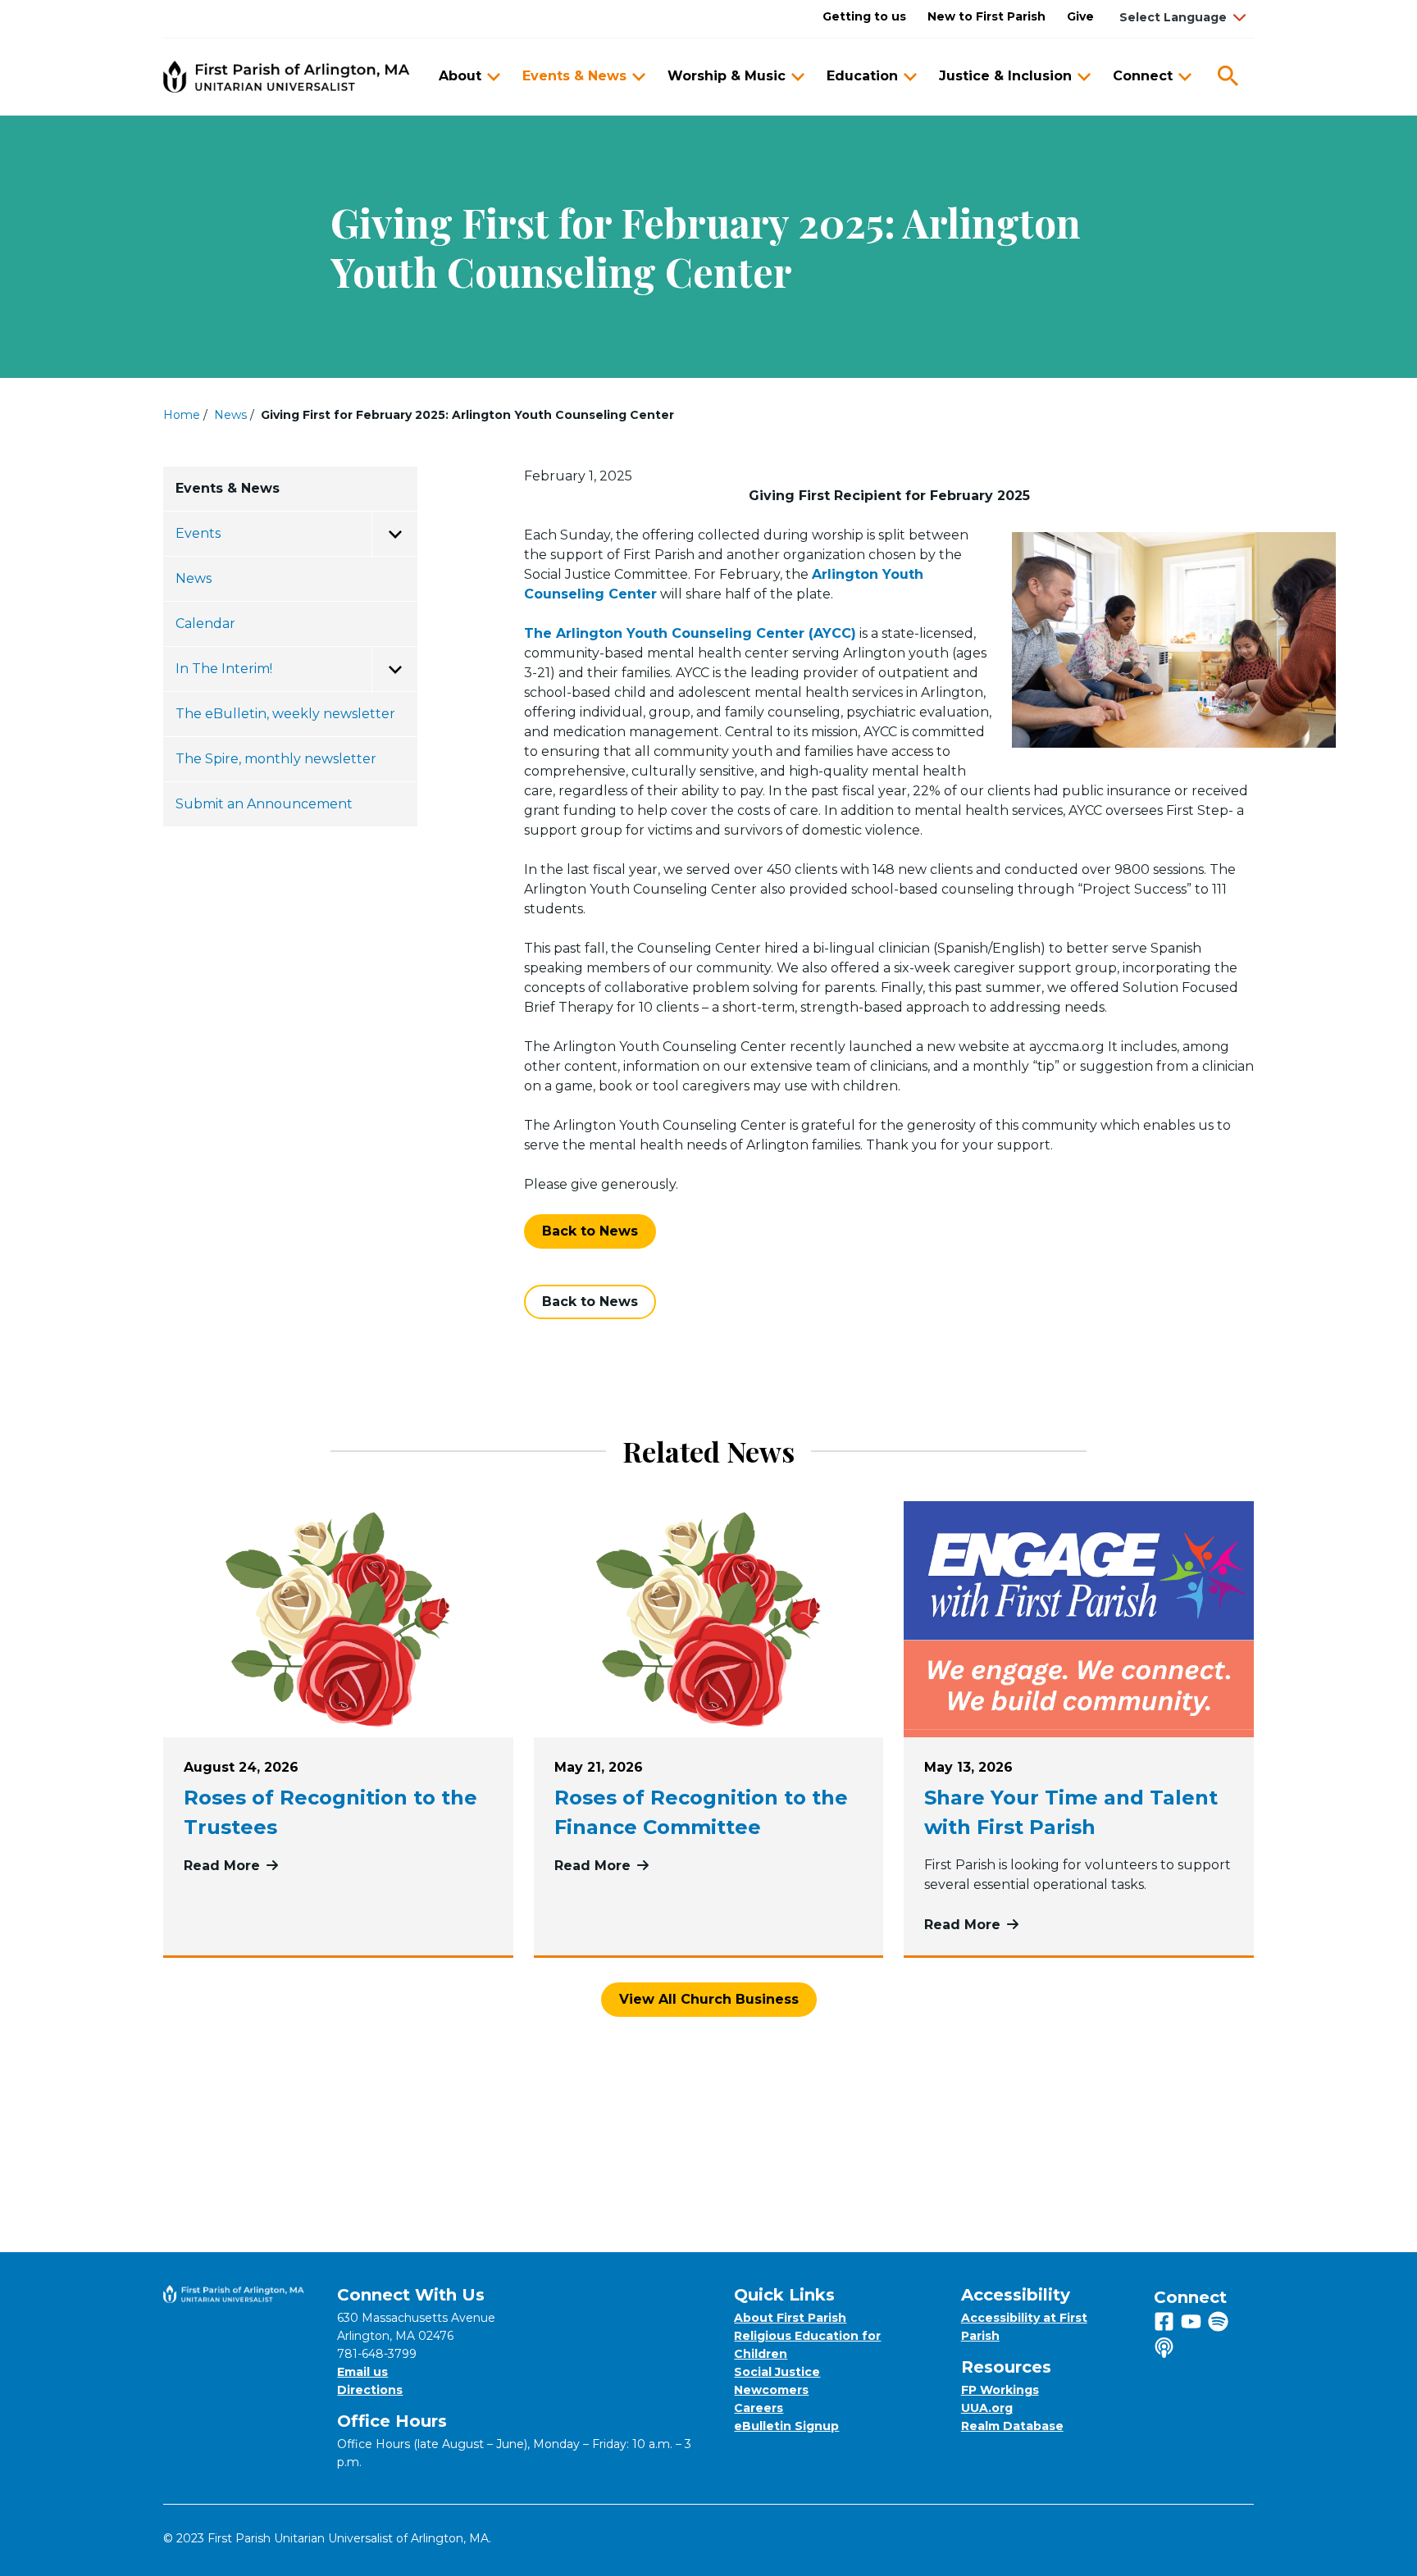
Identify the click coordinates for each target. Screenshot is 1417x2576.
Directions (370, 2390)
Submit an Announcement (264, 804)
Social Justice (777, 2372)
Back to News (590, 1231)
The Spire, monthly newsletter (276, 759)
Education (862, 76)
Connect (1143, 76)
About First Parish (790, 2318)
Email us (362, 2372)
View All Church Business (709, 1999)
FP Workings (1000, 2390)
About (460, 76)
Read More (338, 1866)
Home (182, 415)
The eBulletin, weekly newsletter (285, 714)
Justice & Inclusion (1005, 76)
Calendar (205, 624)
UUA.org (987, 2408)
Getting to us (864, 16)
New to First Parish (986, 16)
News (230, 415)
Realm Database (1012, 2426)
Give (1080, 16)
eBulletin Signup (786, 2426)
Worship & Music (727, 76)
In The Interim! (224, 669)
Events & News (574, 76)
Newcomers (771, 2390)
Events (198, 533)
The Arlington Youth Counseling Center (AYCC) (690, 633)
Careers (759, 2408)
